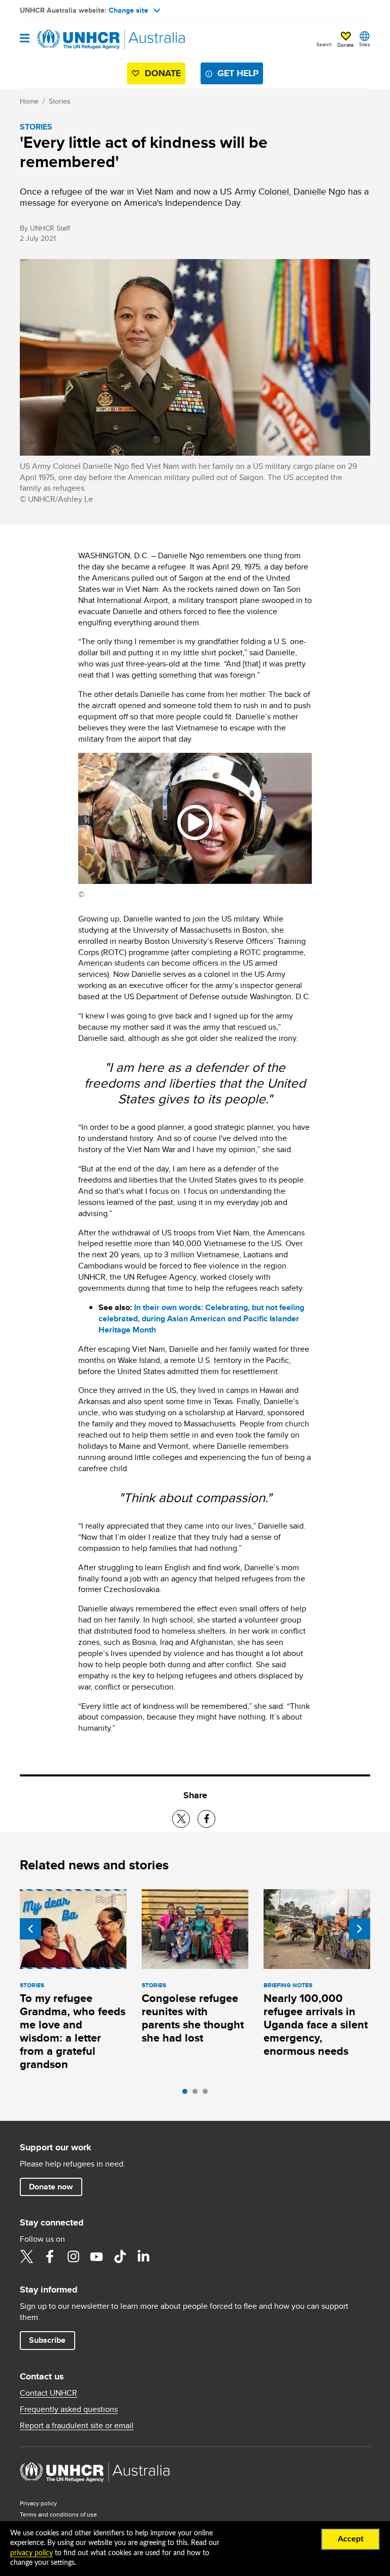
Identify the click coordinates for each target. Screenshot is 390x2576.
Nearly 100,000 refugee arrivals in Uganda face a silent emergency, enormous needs (316, 2025)
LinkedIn (143, 2256)
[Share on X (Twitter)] (181, 1819)
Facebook (50, 2256)
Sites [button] (365, 44)
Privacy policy (38, 2503)
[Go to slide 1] (187, 2094)
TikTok (120, 2256)
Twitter (26, 2256)
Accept (351, 2539)
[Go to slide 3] (208, 2094)
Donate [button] (346, 45)
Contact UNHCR (48, 2393)
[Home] (72, 40)
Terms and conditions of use (58, 2514)
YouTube (96, 2256)
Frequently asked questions (69, 2409)
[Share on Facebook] (206, 1819)
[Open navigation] (25, 39)
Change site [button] (128, 10)
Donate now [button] (51, 2187)
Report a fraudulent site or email (77, 2426)
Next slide (360, 1929)
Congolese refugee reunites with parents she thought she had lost (193, 2018)
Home (29, 101)
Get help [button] (238, 73)
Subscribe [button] (47, 2340)
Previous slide (30, 1929)
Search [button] (324, 44)
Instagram (73, 2256)
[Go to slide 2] (198, 2094)
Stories (60, 101)
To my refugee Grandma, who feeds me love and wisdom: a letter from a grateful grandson (73, 2031)
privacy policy (31, 2553)
